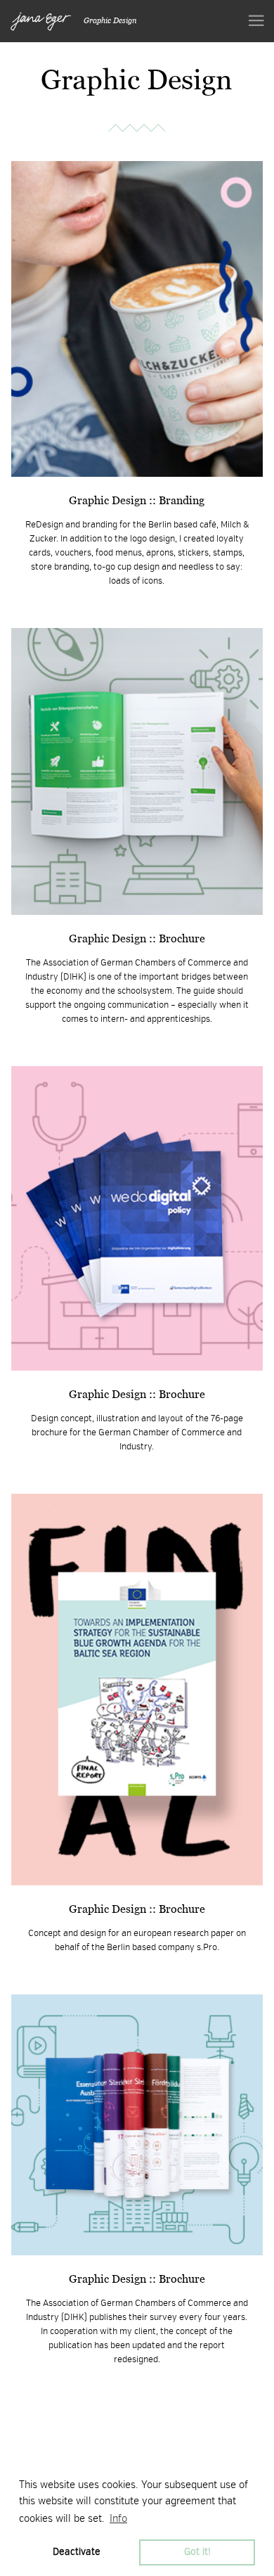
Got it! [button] (197, 2552)
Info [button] (118, 2518)
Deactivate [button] (77, 2552)
